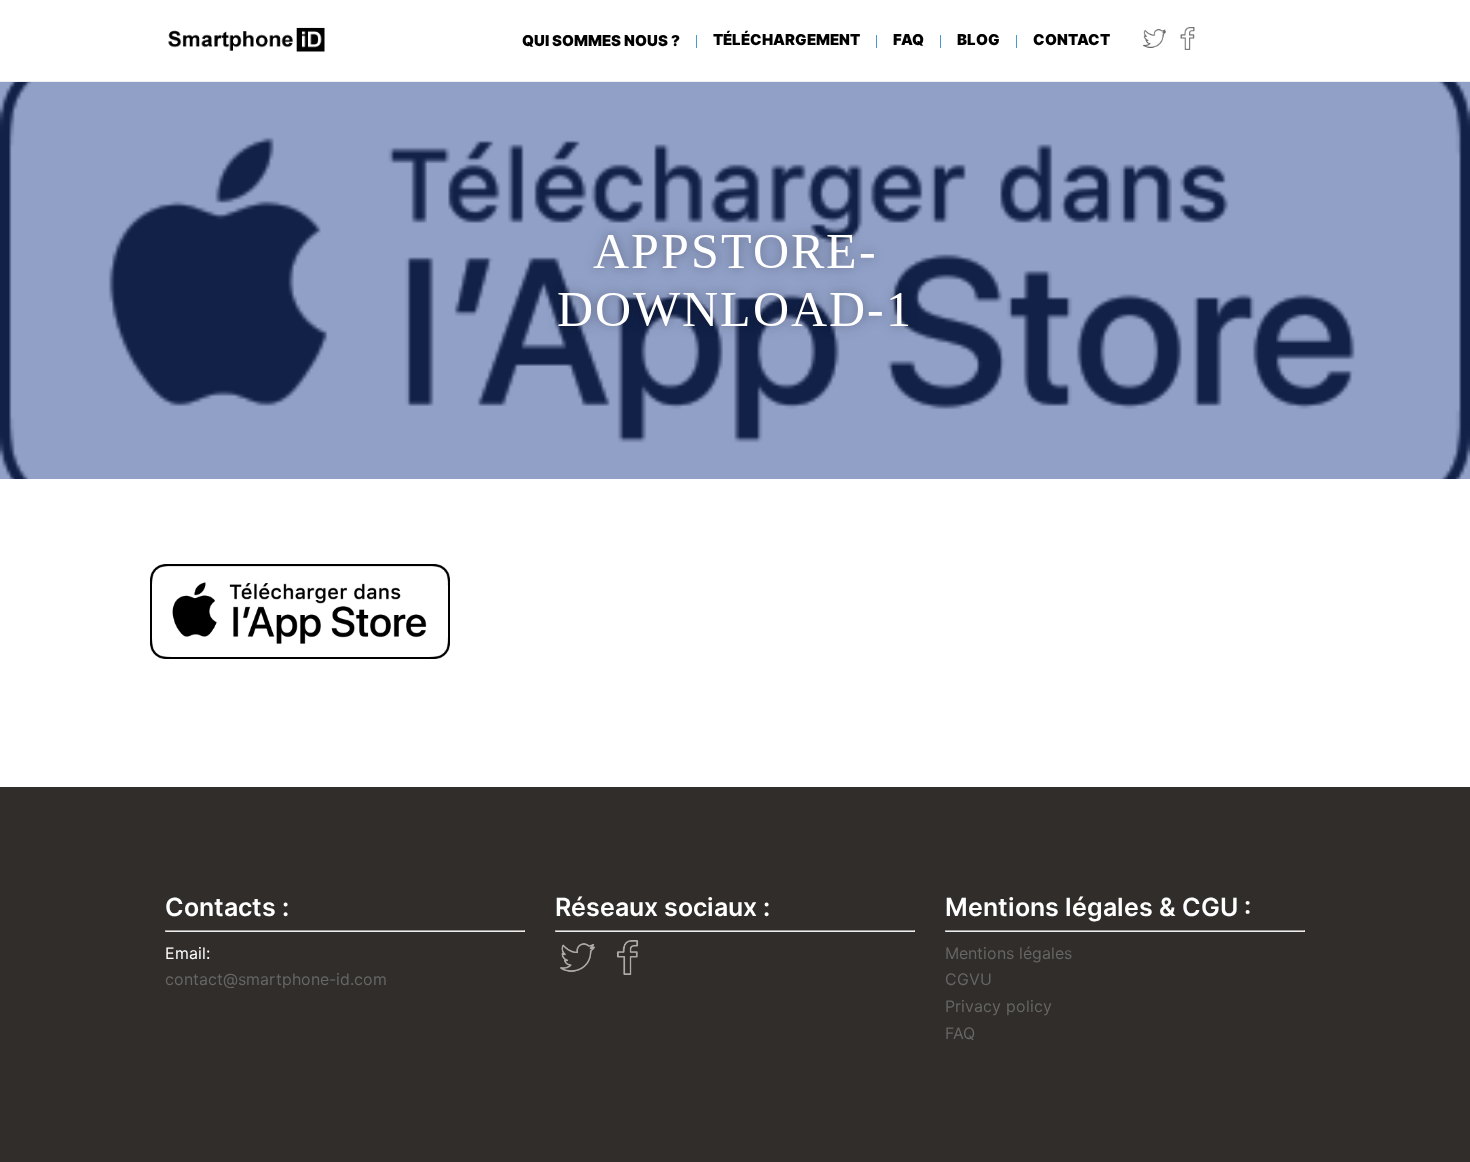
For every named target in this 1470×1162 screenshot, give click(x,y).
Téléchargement (786, 39)
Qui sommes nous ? (601, 40)
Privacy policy (998, 1006)
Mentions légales (1008, 953)
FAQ (908, 39)
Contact (1071, 39)
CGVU (968, 979)
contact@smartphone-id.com (276, 979)
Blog (978, 39)
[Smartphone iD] (247, 39)
